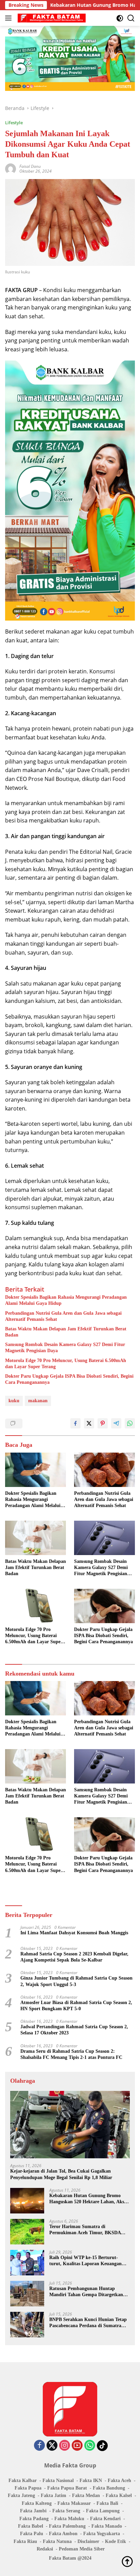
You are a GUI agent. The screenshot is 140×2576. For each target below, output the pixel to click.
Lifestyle (14, 123)
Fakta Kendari (105, 2519)
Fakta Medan (86, 2495)
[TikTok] (102, 2446)
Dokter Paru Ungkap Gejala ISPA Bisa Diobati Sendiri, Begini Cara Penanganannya (69, 1379)
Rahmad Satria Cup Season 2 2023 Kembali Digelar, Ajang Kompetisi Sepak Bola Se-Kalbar (74, 1957)
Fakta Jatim (54, 2495)
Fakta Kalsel (119, 2495)
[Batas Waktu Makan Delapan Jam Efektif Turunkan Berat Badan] (36, 1538)
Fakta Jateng (21, 2495)
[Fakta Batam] (51, 18)
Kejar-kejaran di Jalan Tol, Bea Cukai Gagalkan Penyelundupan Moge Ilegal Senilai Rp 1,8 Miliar (61, 2174)
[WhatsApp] (90, 2446)
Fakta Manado (107, 2526)
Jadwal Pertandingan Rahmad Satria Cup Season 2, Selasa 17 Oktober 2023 (74, 2030)
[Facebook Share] (75, 1423)
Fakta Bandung (109, 2488)
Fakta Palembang (67, 2526)
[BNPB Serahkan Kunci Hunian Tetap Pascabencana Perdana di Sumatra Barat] (27, 2325)
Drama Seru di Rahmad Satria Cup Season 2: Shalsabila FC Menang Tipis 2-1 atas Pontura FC (71, 2054)
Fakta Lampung (103, 2511)
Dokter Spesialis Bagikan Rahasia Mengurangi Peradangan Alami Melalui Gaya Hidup (66, 1300)
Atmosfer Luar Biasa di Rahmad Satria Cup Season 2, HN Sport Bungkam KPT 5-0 (76, 2006)
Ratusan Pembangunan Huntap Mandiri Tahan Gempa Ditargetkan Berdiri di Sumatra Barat (86, 2292)
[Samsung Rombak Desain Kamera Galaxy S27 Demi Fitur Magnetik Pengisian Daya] (104, 1538)
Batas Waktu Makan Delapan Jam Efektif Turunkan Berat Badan (66, 1332)
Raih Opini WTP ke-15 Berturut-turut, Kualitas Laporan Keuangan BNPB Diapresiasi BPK (85, 2261)
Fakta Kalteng (37, 2503)
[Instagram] (65, 2446)
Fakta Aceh (119, 2481)
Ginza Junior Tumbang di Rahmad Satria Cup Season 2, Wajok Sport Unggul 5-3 (76, 1981)
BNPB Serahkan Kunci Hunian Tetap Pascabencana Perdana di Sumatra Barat (88, 2323)
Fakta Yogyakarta (102, 2534)
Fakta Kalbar (23, 2481)
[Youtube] (77, 2446)
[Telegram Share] (116, 1423)
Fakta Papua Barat (67, 2488)
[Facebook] (39, 2446)
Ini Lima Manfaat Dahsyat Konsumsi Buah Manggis (74, 1933)
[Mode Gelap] (120, 18)
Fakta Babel (31, 2526)
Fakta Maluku (69, 2519)
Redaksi (45, 2549)
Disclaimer (88, 2541)
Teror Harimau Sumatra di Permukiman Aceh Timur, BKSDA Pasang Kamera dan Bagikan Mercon (88, 2230)
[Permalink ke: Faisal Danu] (11, 168)
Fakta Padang (34, 2519)
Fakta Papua (28, 2488)
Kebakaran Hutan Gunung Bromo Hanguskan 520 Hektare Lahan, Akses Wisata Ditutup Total (89, 2199)
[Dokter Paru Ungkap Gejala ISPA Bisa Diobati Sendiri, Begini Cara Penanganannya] (104, 1606)
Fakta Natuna (57, 2541)
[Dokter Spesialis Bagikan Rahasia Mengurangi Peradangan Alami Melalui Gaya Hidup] (36, 1470)
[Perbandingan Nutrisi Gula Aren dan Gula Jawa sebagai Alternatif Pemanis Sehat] (104, 1470)
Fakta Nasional (58, 2481)
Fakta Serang (66, 2511)
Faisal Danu (30, 166)
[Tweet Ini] (89, 1423)
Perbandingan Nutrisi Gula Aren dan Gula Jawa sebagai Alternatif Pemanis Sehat (63, 1316)
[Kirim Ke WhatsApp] (130, 1423)
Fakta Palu (32, 2534)
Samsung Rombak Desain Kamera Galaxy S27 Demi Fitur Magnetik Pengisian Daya (65, 1348)
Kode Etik (116, 2541)
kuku (14, 1401)
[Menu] (10, 18)
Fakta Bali (107, 2503)
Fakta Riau (25, 2541)
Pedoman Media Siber (82, 2549)
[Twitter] (52, 2446)
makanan (38, 1401)
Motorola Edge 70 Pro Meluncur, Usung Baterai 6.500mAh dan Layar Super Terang (66, 1364)
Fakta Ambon (63, 2534)
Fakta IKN (91, 2481)
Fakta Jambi (33, 2511)
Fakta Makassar (74, 2503)
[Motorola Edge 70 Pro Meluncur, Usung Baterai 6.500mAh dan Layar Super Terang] (36, 1606)
